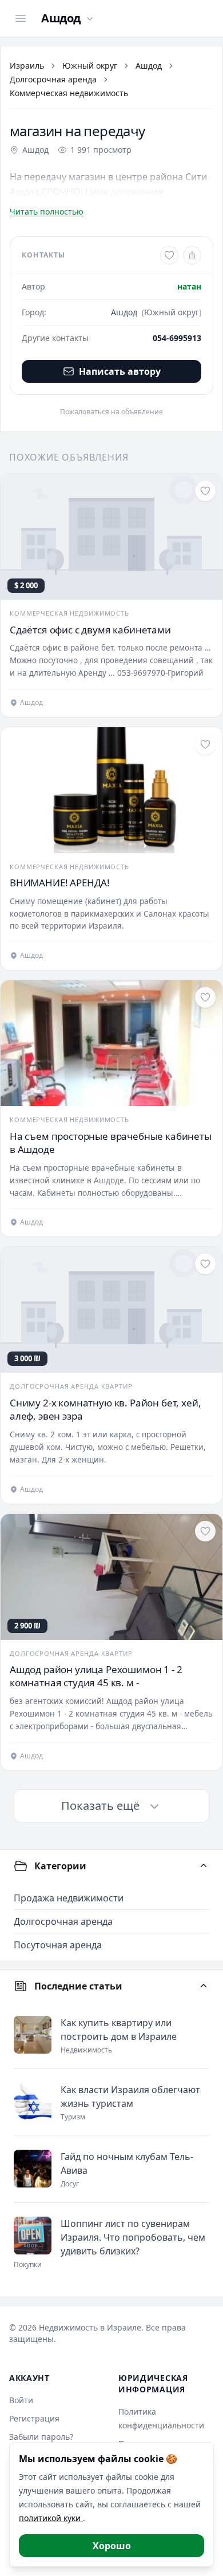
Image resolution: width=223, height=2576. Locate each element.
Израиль (27, 66)
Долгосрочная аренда (53, 79)
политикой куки (51, 2518)
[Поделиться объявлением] (192, 255)
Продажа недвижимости (69, 1898)
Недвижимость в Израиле (90, 2327)
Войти (21, 2400)
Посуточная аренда (58, 1945)
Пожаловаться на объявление (111, 412)
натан (189, 286)
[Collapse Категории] (204, 1866)
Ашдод (149, 66)
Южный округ (90, 66)
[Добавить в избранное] (169, 255)
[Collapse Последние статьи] (204, 1986)
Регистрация (34, 2418)
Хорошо (112, 2546)
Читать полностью (47, 211)
